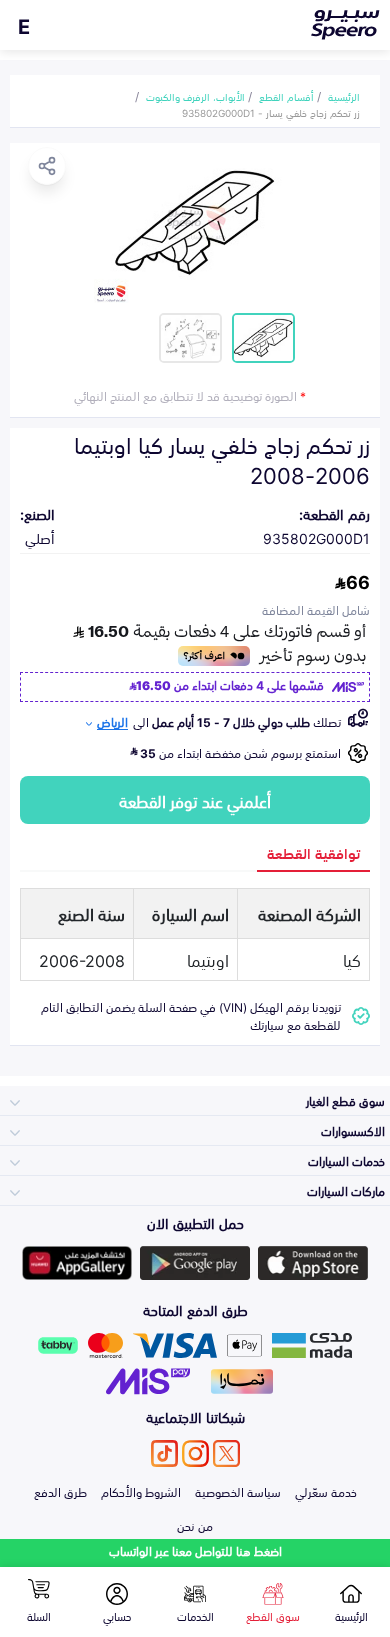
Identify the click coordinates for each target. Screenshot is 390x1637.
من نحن (195, 1525)
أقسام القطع (286, 96)
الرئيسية (344, 96)
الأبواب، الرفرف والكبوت (195, 96)
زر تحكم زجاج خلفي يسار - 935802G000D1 (271, 112)
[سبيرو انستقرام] (195, 1453)
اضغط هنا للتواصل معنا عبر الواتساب (195, 1550)
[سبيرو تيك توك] (164, 1453)
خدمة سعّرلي (326, 1491)
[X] (226, 1453)
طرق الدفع (60, 1491)
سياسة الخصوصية (238, 1491)
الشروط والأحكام (141, 1491)
